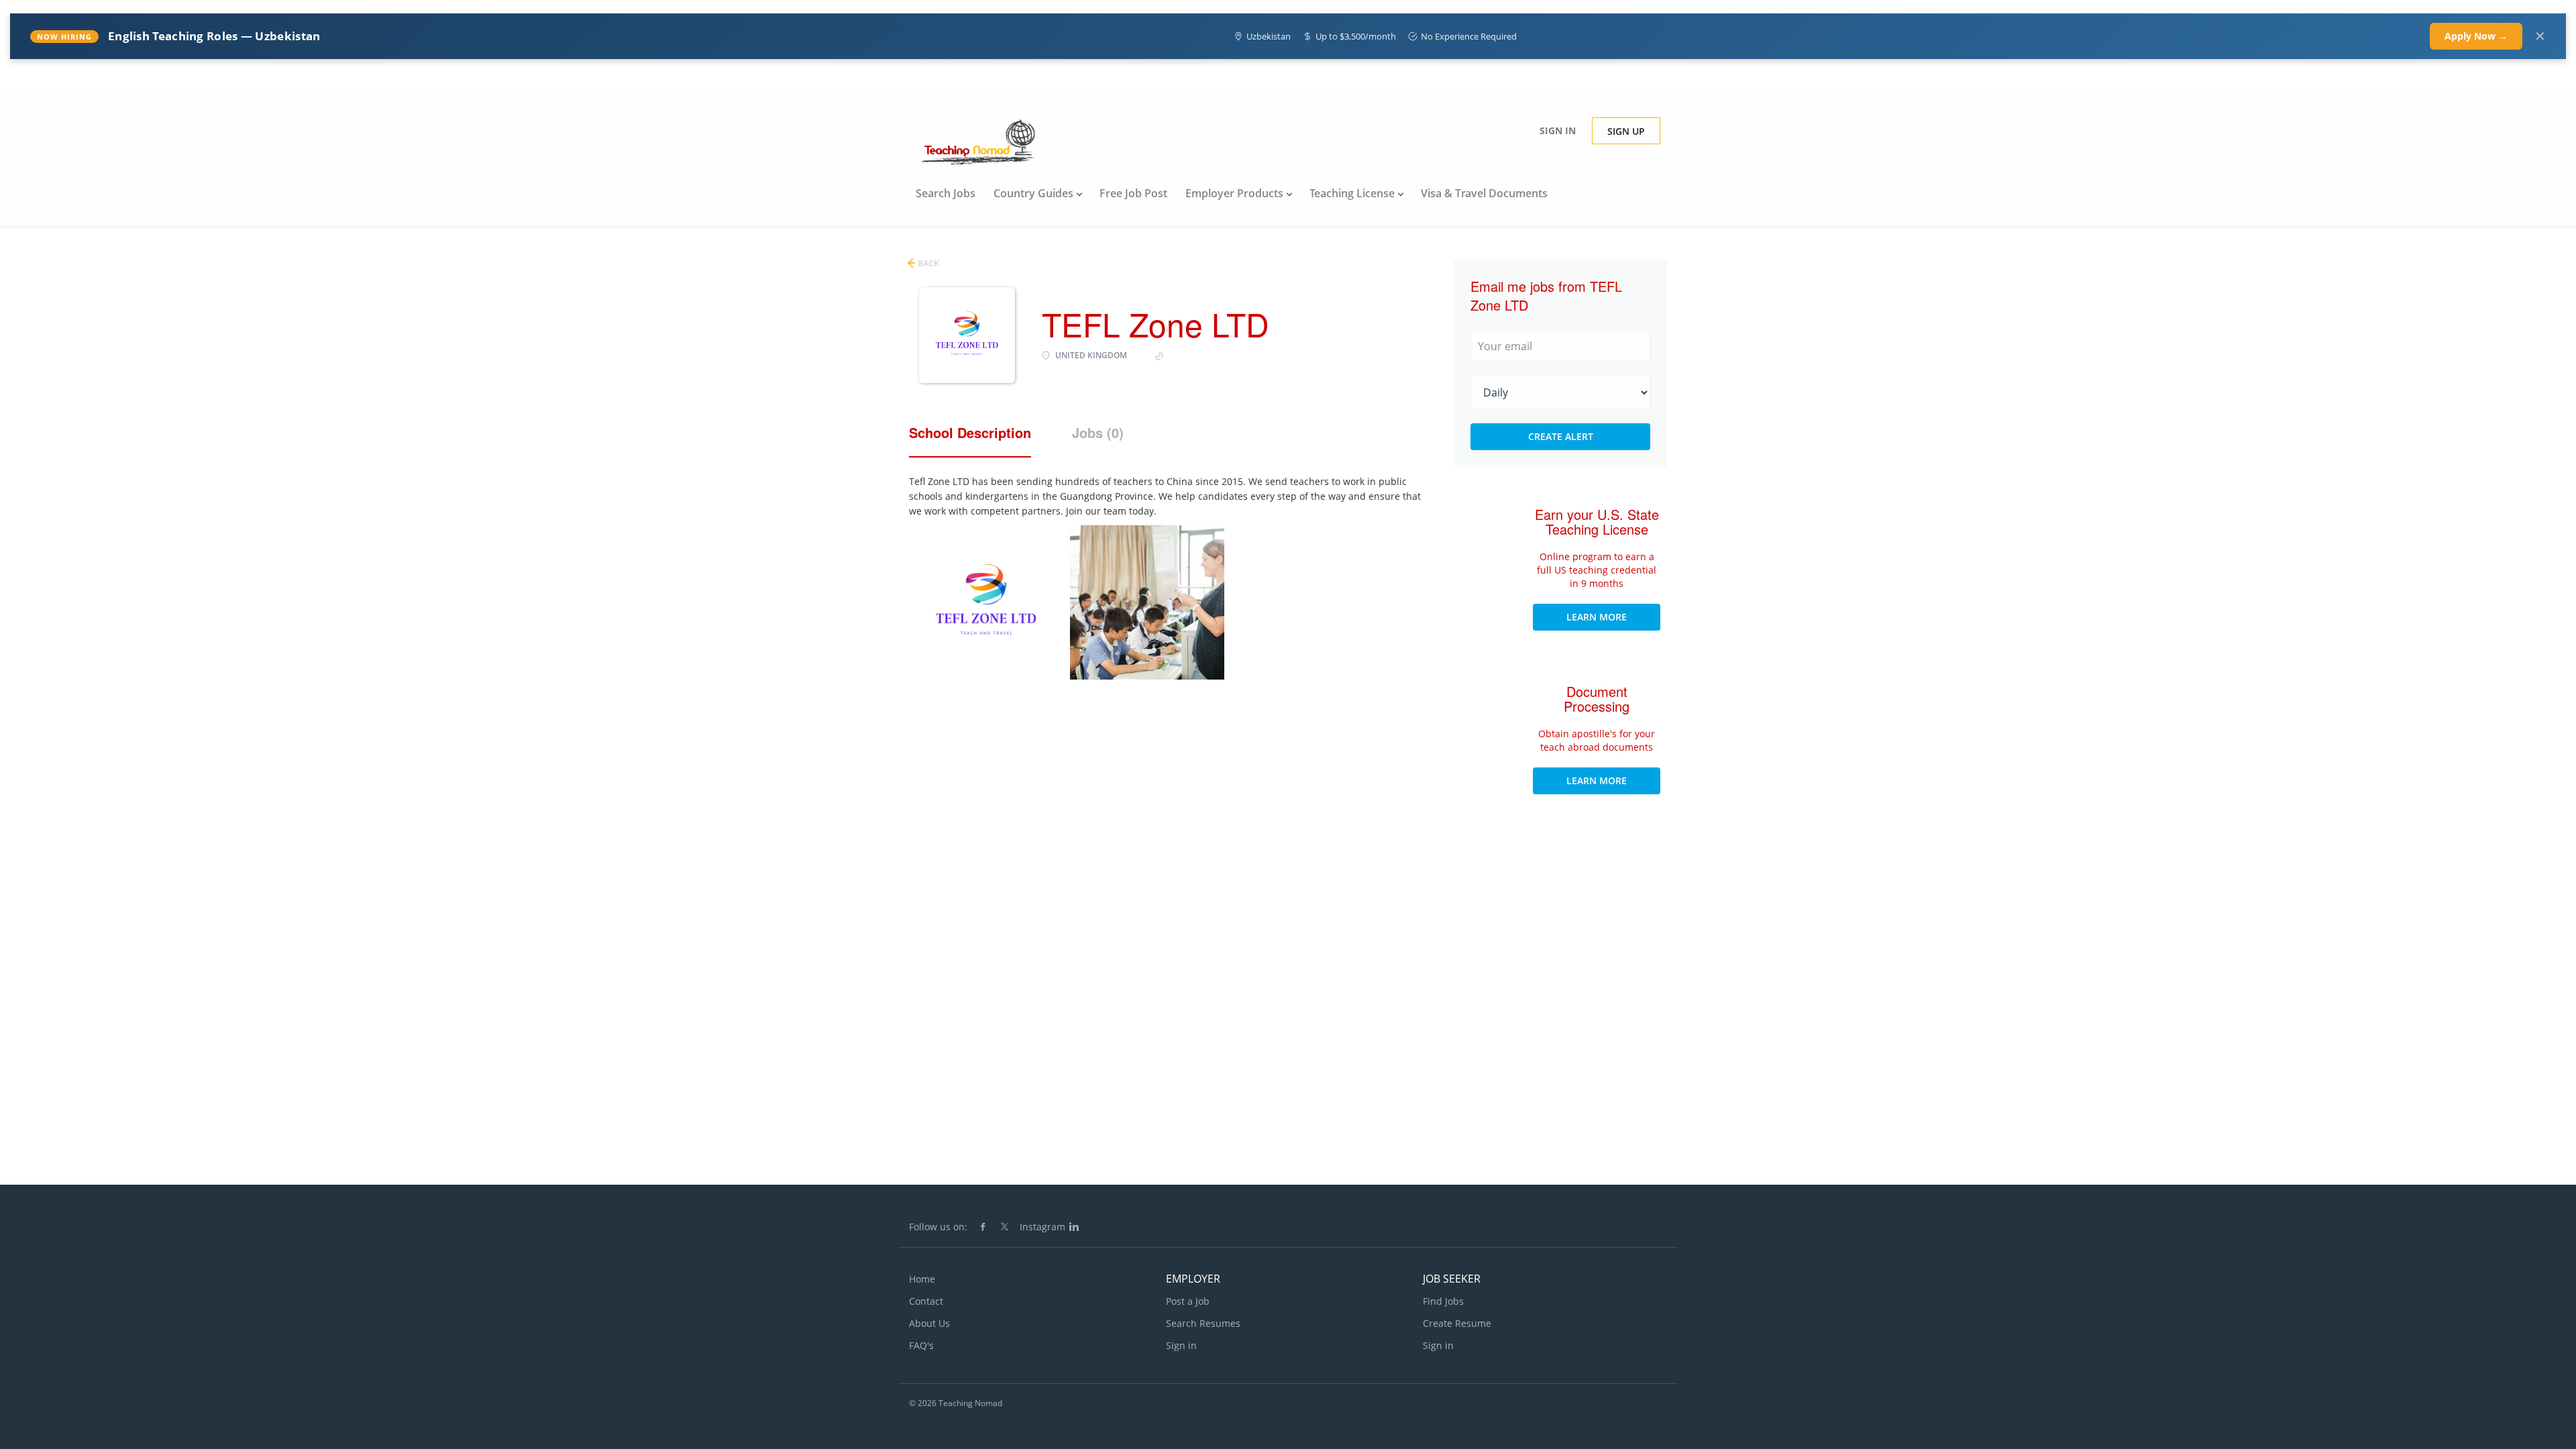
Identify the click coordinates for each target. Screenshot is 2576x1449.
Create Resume (1457, 1323)
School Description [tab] (970, 433)
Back (927, 263)
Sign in (1558, 130)
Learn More (1597, 617)
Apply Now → (2476, 36)
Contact (926, 1301)
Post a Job (1188, 1301)
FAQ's (921, 1345)
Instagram (1042, 1227)
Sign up (1626, 131)
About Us (929, 1323)
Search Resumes (1203, 1323)
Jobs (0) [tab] (1098, 433)
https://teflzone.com (1211, 355)
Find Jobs (1443, 1301)
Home (922, 1279)
